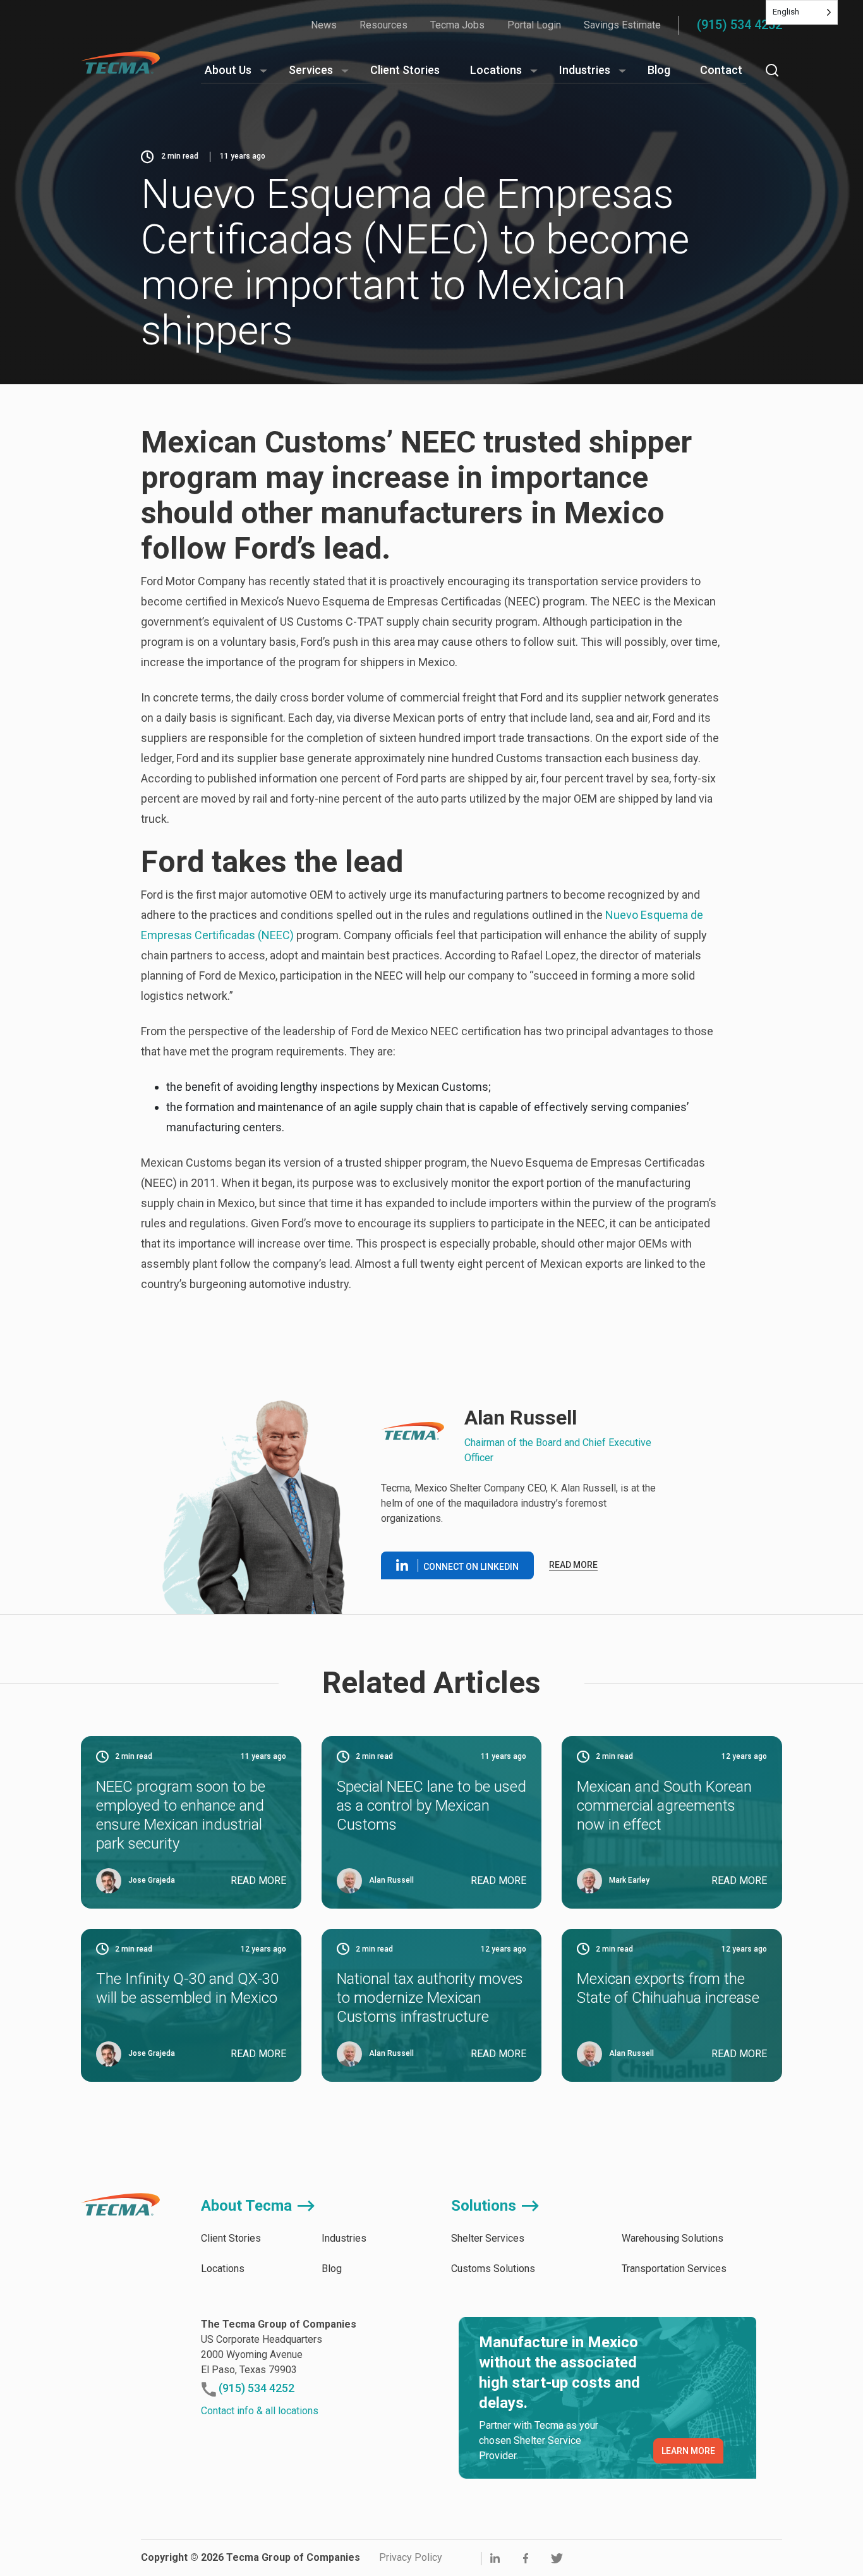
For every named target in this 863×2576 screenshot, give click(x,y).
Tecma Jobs (457, 25)
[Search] (772, 70)
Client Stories (405, 70)
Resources (383, 25)
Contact (721, 70)
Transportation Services (674, 2269)
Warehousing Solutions (673, 2238)
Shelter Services (488, 2238)
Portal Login (534, 25)
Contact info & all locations (260, 2411)
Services (311, 70)
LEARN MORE (688, 2451)
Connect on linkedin (471, 1567)
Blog (659, 70)
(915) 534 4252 (739, 25)
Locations (496, 70)
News (324, 25)
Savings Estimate (622, 25)
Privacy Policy (411, 2557)
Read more (573, 1565)
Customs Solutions (493, 2269)
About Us (228, 70)
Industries (585, 70)
